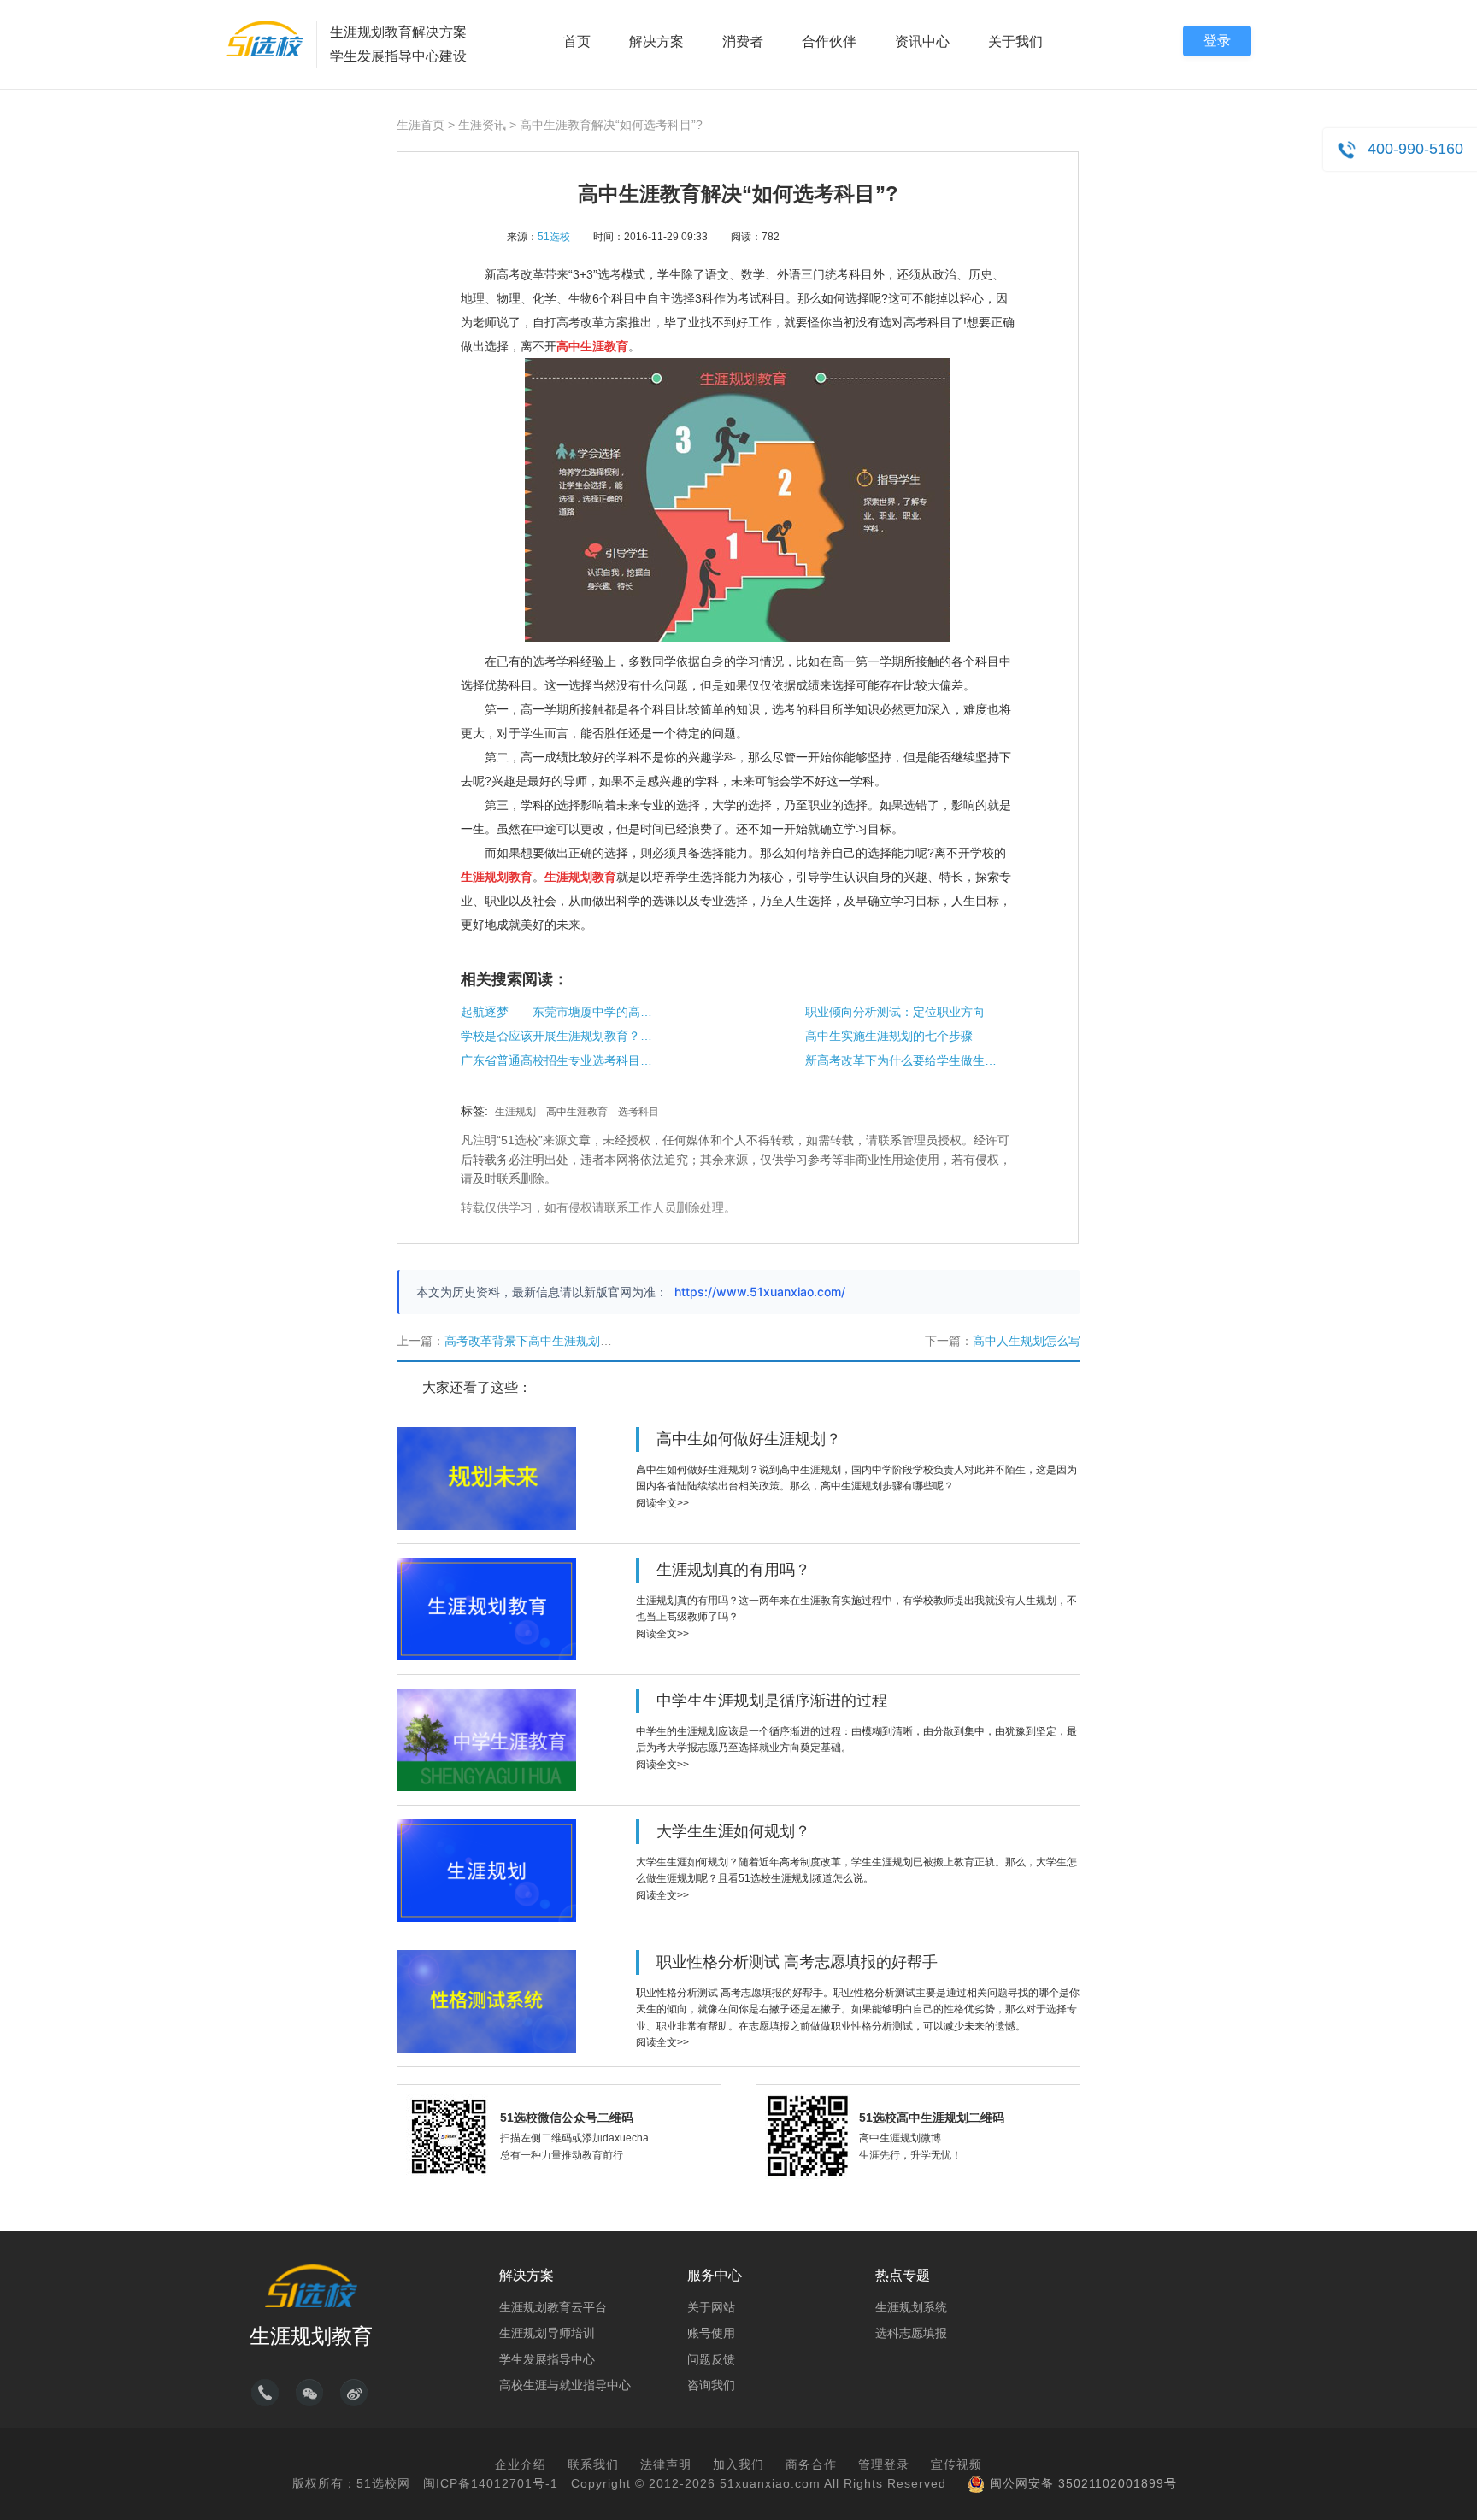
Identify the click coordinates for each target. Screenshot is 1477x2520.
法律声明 (666, 2464)
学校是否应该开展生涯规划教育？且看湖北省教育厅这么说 (559, 1036)
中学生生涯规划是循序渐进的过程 (772, 1701)
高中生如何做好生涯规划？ (749, 1439)
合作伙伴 (829, 41)
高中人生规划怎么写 (1027, 1341)
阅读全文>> (662, 1503)
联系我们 (593, 2464)
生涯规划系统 (911, 2307)
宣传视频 (956, 2464)
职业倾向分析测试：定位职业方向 (895, 1012)
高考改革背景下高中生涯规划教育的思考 (552, 1341)
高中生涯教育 (577, 1112)
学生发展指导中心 (547, 2359)
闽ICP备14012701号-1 (491, 2483)
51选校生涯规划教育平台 (265, 38)
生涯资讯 (482, 125)
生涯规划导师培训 (547, 2333)
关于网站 (711, 2307)
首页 (577, 41)
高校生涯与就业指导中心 (565, 2385)
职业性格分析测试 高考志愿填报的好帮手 (797, 1962)
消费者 (743, 41)
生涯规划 (515, 1112)
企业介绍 (521, 2464)
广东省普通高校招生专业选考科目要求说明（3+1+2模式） (559, 1060)
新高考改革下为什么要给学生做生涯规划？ (903, 1060)
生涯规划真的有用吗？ (733, 1570)
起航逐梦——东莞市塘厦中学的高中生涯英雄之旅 (559, 1012)
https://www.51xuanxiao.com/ (760, 1292)
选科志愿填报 (911, 2333)
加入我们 (738, 2464)
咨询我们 (711, 2385)
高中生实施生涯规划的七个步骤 (889, 1036)
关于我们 (1015, 41)
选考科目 (638, 1112)
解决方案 (656, 41)
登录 (1217, 41)
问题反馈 (711, 2359)
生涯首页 (421, 125)
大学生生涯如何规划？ (733, 1831)
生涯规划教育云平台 (553, 2307)
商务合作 (811, 2464)
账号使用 (711, 2333)
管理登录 (884, 2464)
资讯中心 (922, 41)
